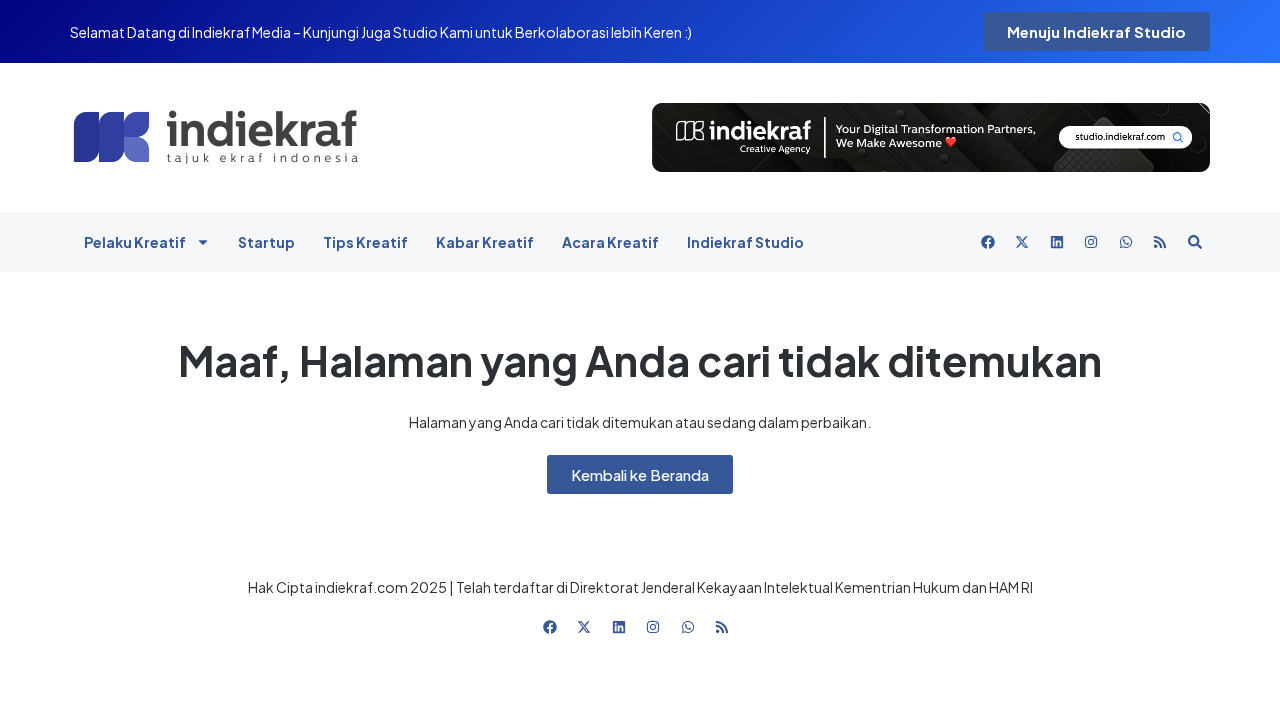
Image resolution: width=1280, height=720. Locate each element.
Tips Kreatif (365, 242)
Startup (266, 242)
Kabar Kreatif (485, 242)
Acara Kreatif (610, 242)
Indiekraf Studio (745, 242)
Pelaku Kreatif (135, 242)
